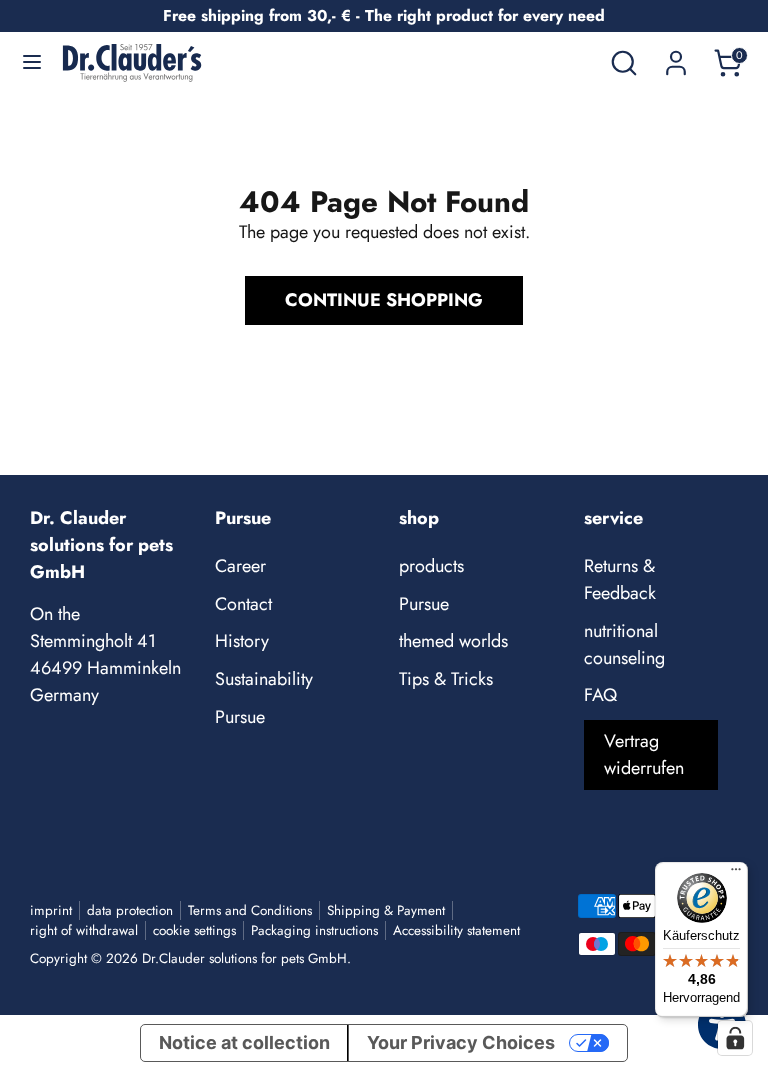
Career (240, 566)
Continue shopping (384, 300)
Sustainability (264, 679)
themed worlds (453, 641)
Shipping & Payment (386, 910)
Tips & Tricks (446, 679)
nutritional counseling (624, 644)
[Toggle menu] (32, 63)
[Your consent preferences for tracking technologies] (735, 1038)
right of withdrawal (84, 930)
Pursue (240, 717)
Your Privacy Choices (461, 1042)
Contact (243, 604)
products (431, 566)
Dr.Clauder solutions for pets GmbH (244, 958)
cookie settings (194, 930)
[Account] (676, 56)
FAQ (600, 695)
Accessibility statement (456, 930)
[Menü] (736, 874)
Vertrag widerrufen (644, 754)
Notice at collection (244, 1042)
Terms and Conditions (250, 910)
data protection (130, 910)
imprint (51, 910)
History (242, 641)
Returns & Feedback (620, 579)
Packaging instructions (314, 930)
